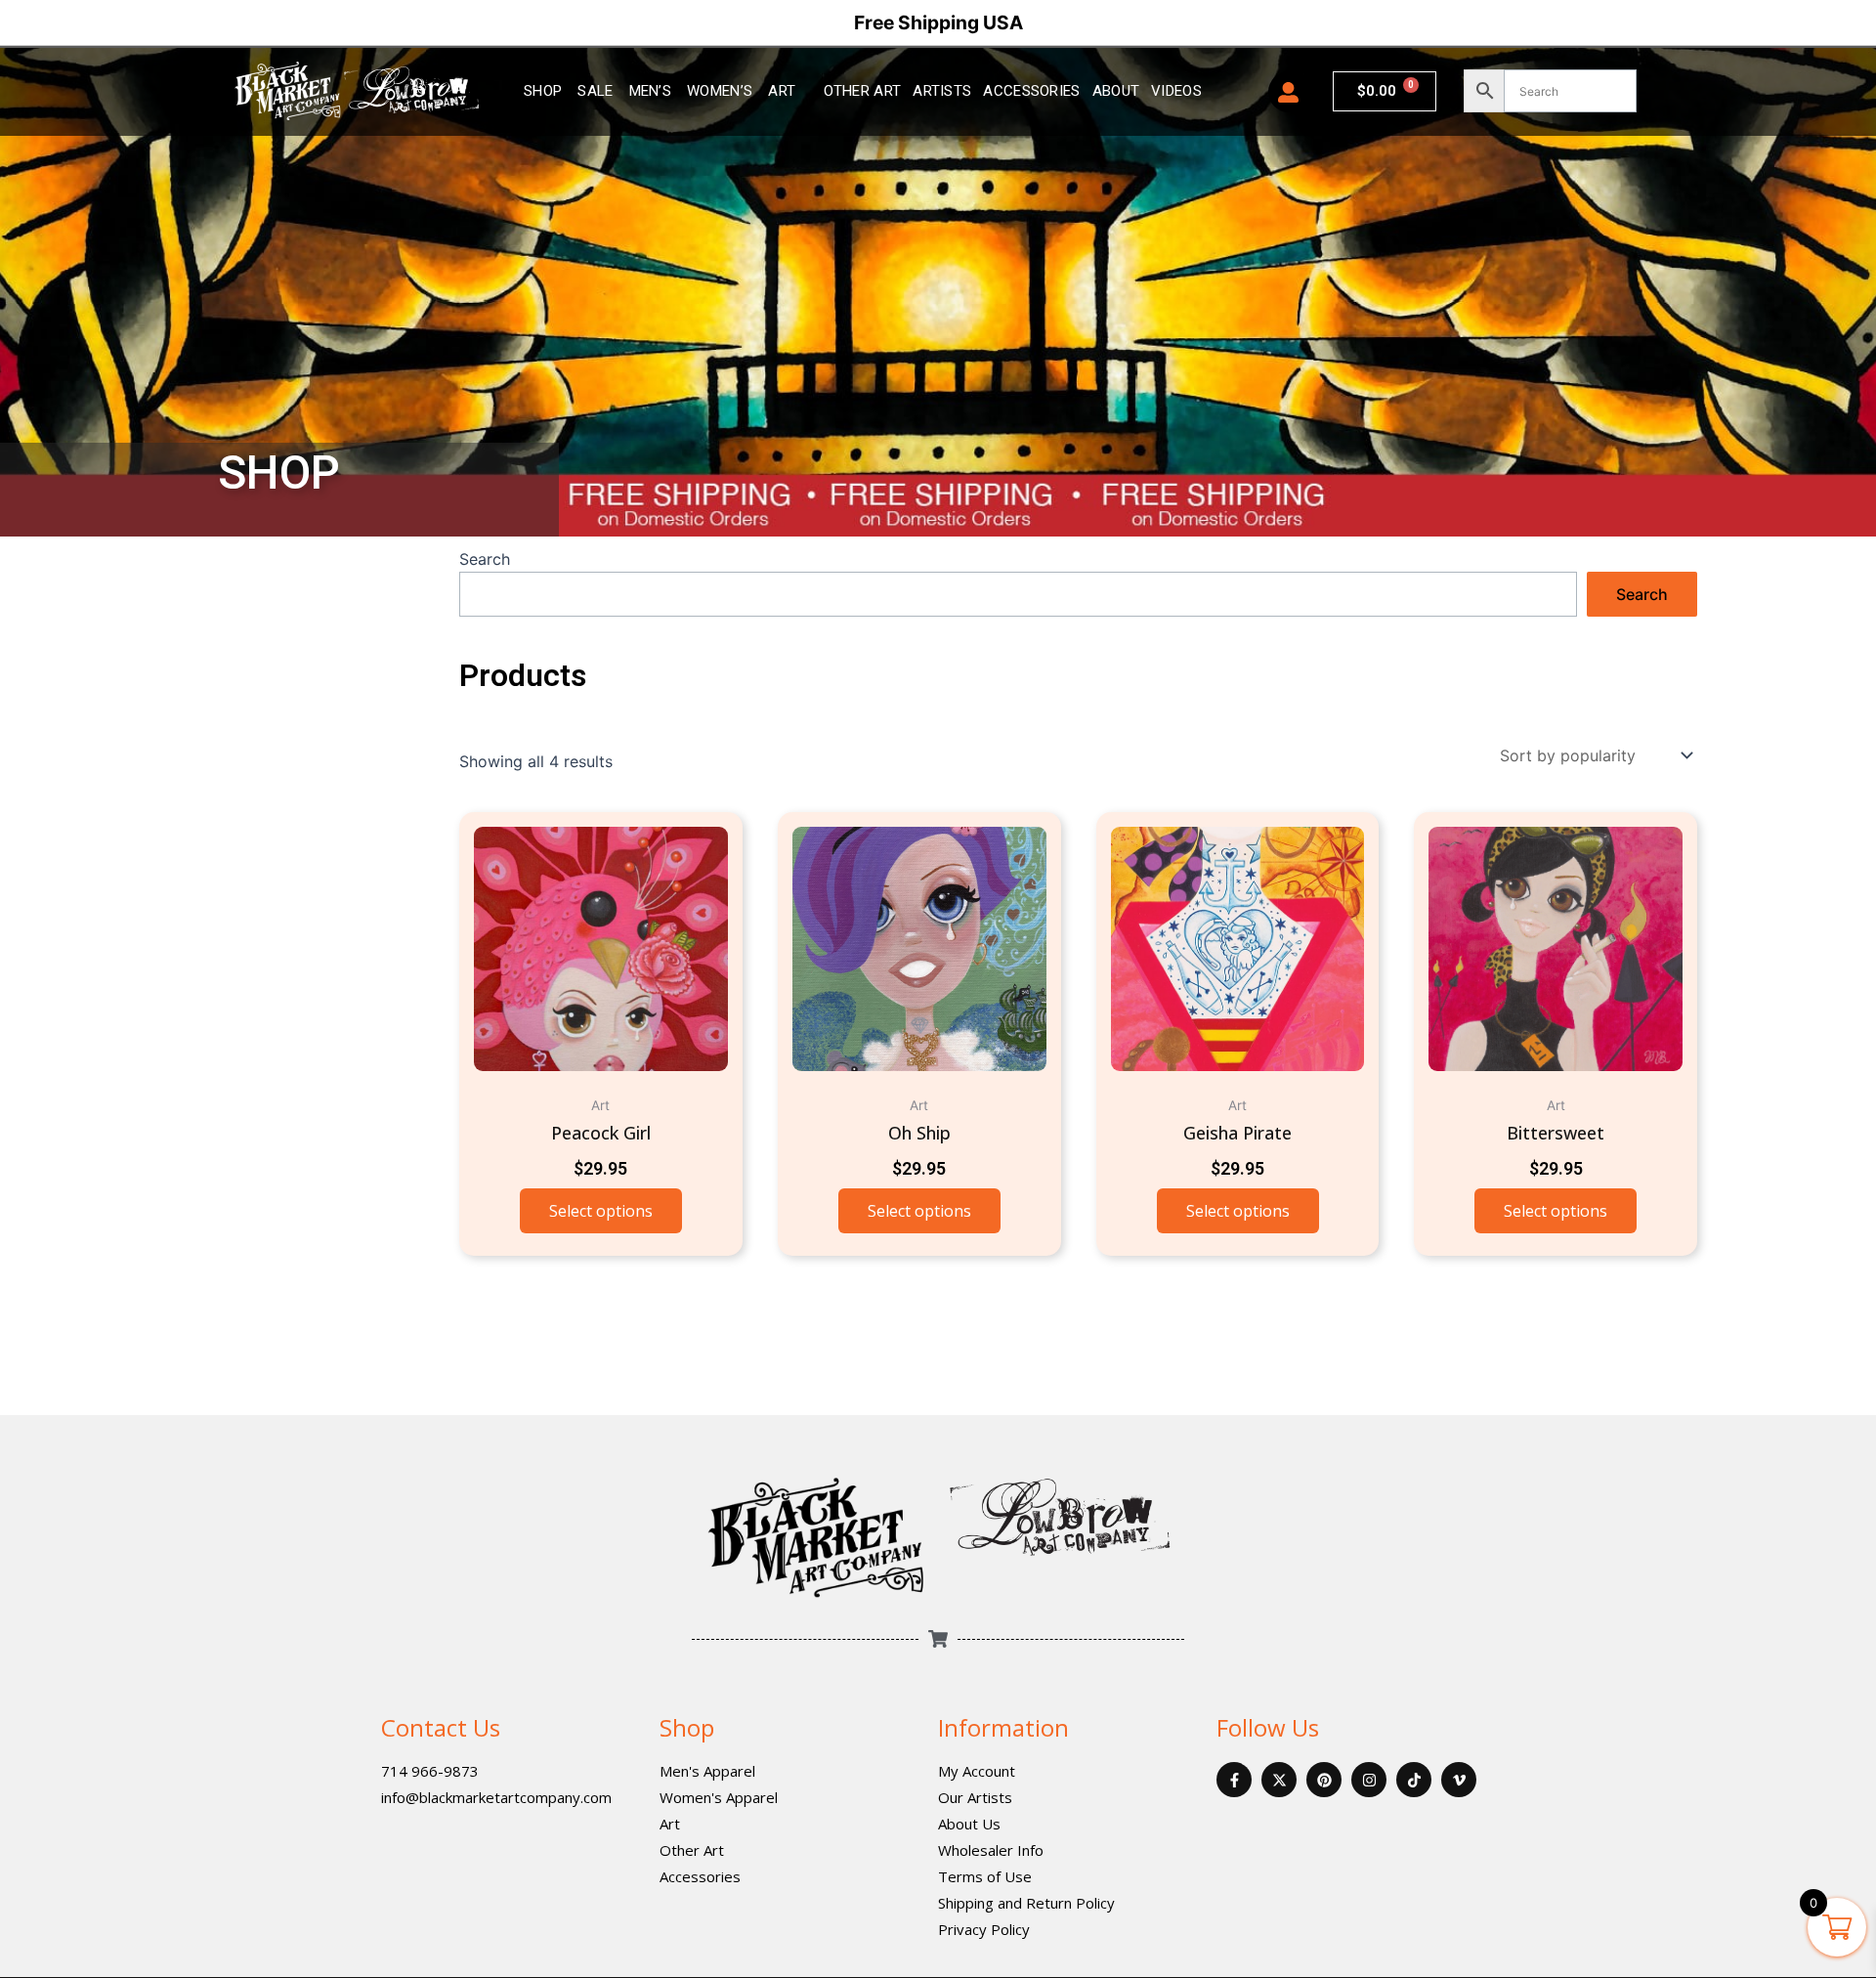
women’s (720, 91)
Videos (1176, 91)
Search (485, 559)
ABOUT (1116, 91)
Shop (687, 1727)
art (782, 91)
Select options (601, 1211)
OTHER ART (863, 91)
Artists (942, 91)
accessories (1031, 91)
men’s (651, 91)
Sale (595, 91)
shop (543, 91)
